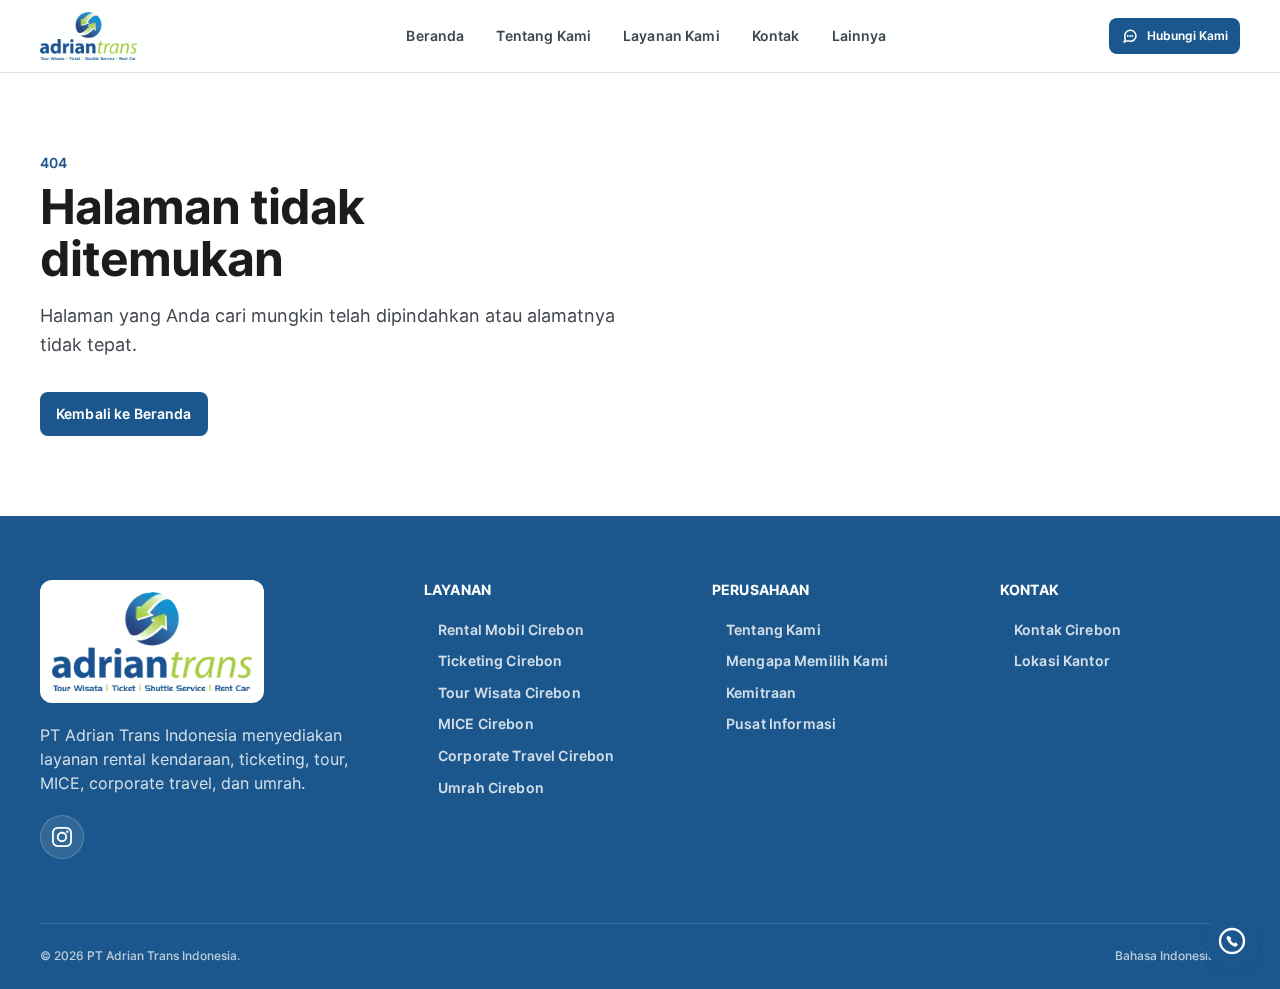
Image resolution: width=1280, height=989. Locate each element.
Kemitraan (761, 692)
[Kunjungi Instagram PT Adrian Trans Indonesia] (62, 837)
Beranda (435, 35)
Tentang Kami (543, 35)
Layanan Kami (671, 35)
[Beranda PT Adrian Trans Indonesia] (112, 36)
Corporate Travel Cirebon (526, 755)
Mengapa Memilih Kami (807, 660)
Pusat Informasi (781, 723)
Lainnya (859, 35)
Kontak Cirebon (1067, 629)
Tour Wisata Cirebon (509, 692)
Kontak (776, 35)
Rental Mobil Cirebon (511, 629)
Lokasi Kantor (1062, 660)
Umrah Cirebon (491, 787)
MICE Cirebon (486, 723)
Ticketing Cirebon (500, 660)
